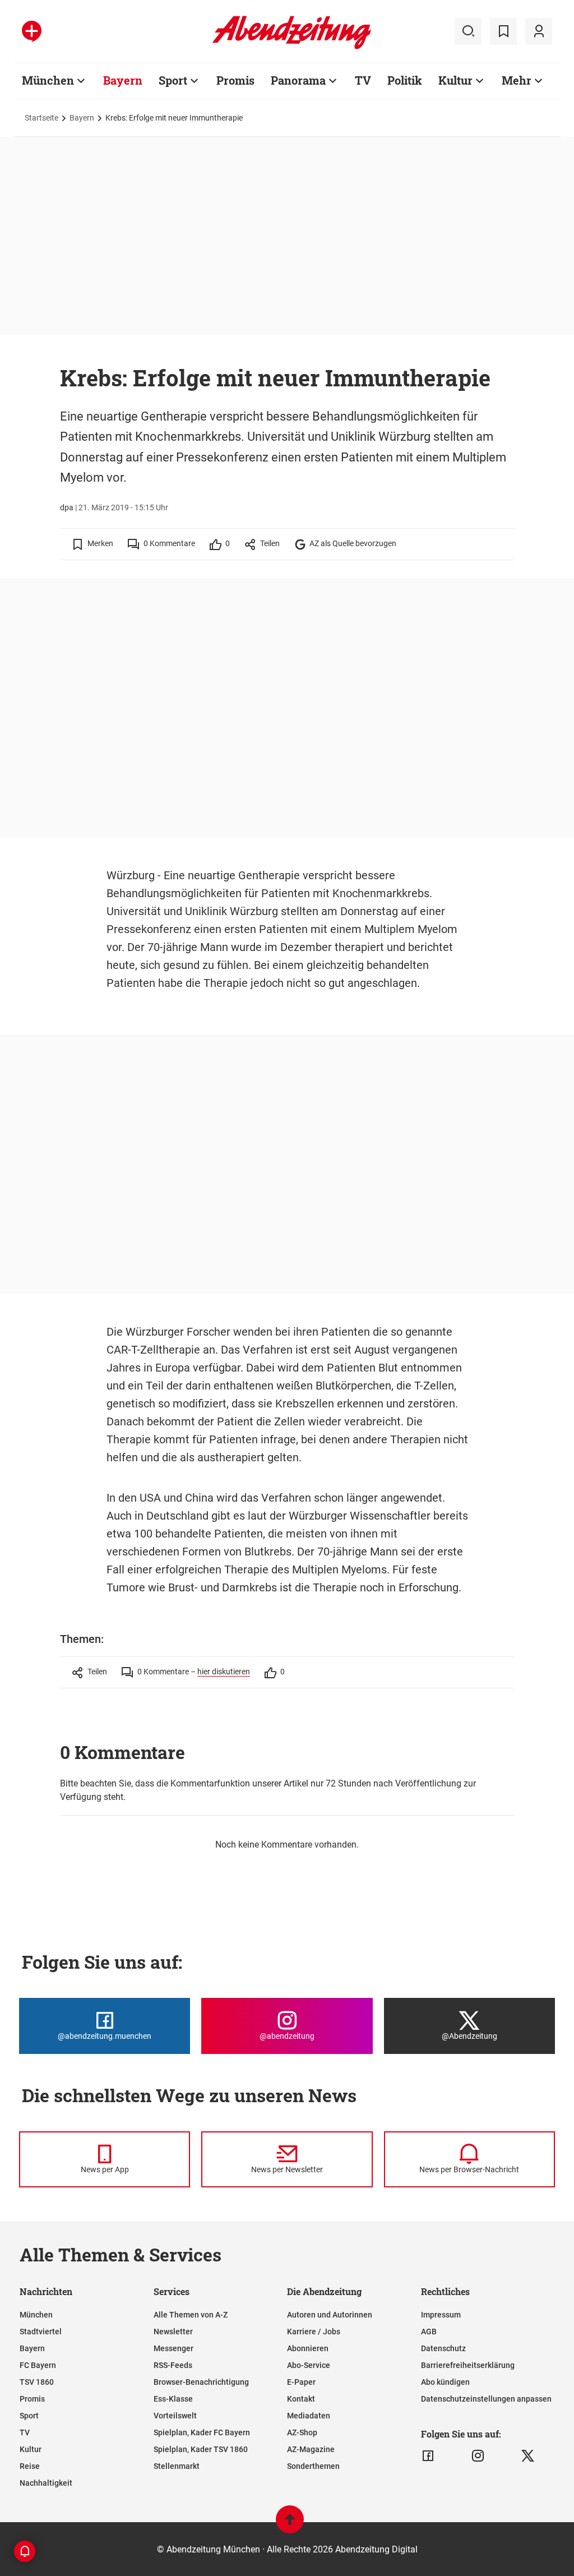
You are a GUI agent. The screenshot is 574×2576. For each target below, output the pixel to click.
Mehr (517, 80)
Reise (30, 2466)
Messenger (173, 2348)
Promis (235, 80)
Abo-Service (309, 2365)
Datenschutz (443, 2348)
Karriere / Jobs (314, 2332)
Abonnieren (308, 2348)
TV (363, 80)
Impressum (441, 2315)
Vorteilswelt (175, 2416)
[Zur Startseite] (292, 47)
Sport (173, 80)
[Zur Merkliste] (503, 31)
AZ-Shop (302, 2432)
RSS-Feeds (173, 2365)
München (48, 80)
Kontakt (301, 2399)
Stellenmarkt (177, 2466)
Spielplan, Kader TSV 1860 (201, 2449)
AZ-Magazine (311, 2449)
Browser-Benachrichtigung (201, 2382)
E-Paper (301, 2382)
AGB (429, 2332)
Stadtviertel (41, 2332)
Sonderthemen (313, 2466)
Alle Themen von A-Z (191, 2315)
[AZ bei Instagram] (478, 2456)
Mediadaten (309, 2416)
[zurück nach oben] (290, 2525)
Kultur (455, 80)
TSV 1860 (37, 2382)
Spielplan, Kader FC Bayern (202, 2432)
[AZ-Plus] (32, 31)
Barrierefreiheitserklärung (468, 2365)
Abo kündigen (445, 2382)
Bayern (123, 80)
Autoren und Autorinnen (330, 2315)
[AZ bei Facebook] (428, 2456)
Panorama (298, 80)
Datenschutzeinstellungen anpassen (486, 2399)
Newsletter (173, 2332)
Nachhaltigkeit (46, 2483)
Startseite (41, 118)
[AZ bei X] (528, 2456)
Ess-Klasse (173, 2399)
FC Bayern (38, 2365)
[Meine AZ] (539, 31)
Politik (405, 80)
